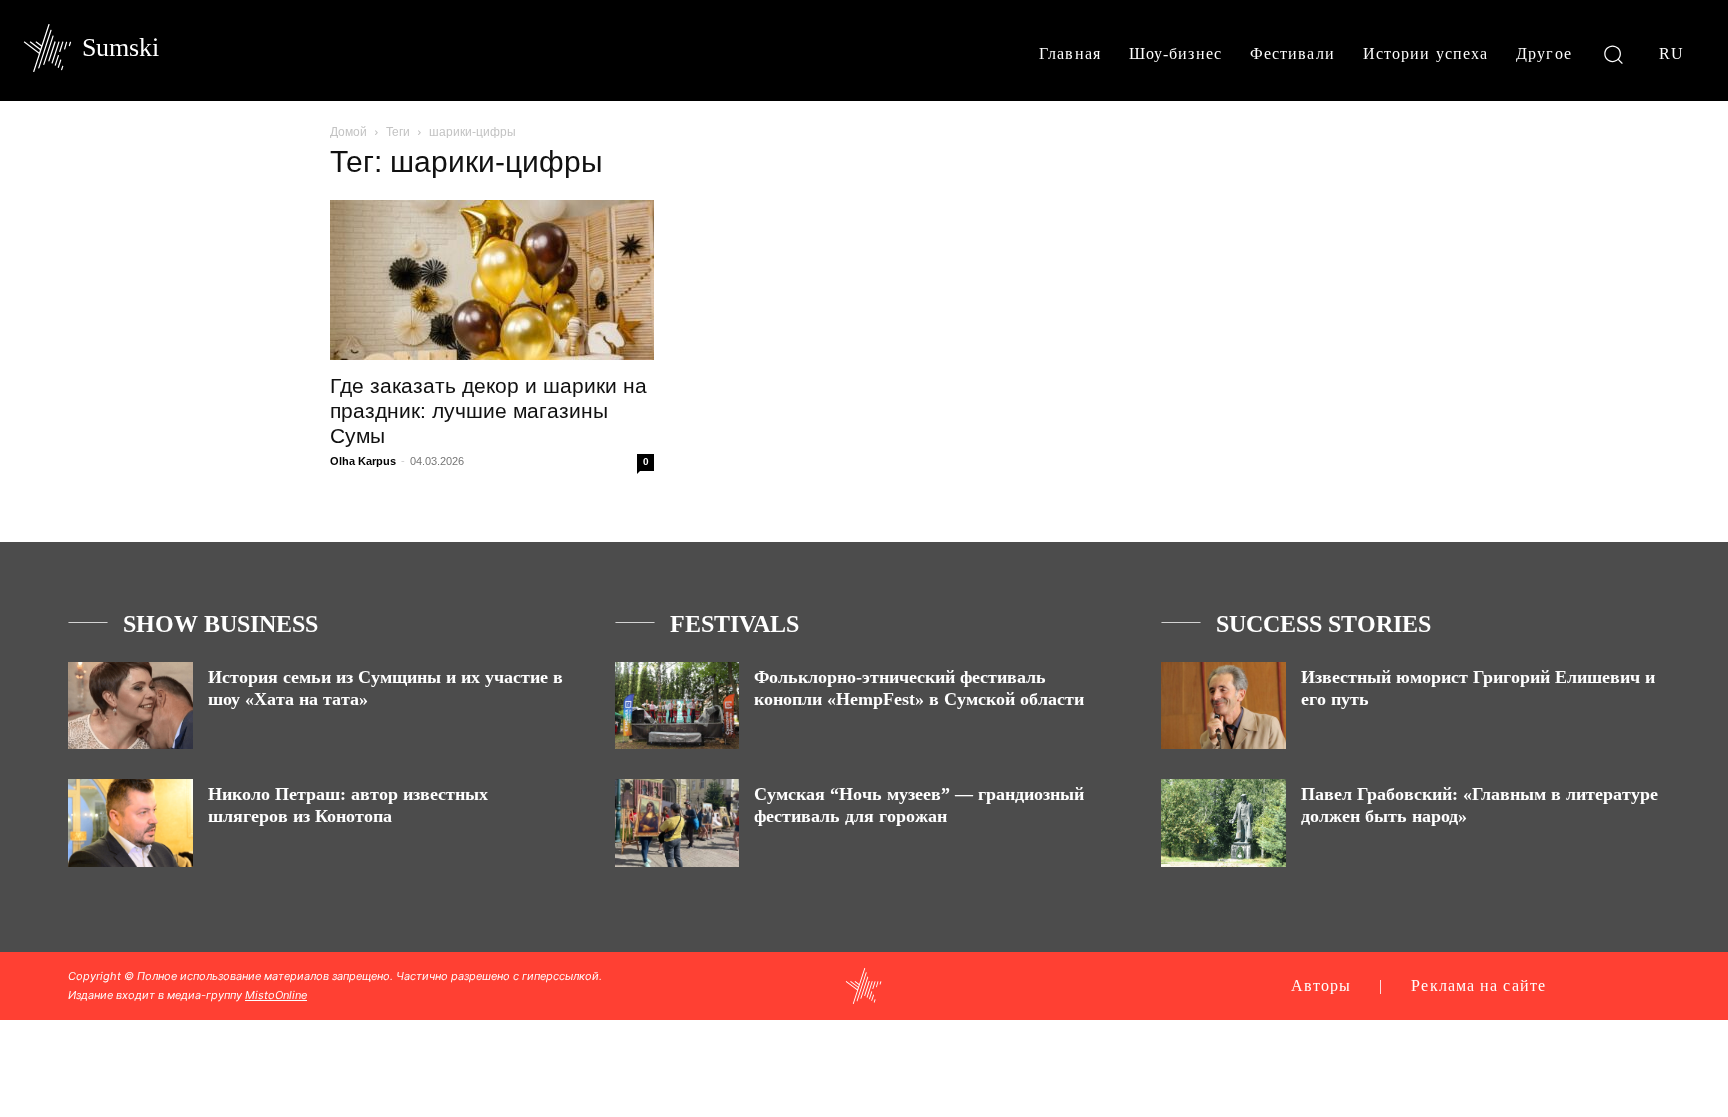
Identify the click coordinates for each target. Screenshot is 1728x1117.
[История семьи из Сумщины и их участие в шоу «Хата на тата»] (130, 705)
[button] (1613, 53)
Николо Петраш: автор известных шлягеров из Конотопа (348, 805)
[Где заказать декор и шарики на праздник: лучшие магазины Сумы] (492, 280)
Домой (348, 132)
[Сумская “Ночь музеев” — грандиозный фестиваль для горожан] (677, 822)
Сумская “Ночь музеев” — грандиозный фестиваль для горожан (919, 805)
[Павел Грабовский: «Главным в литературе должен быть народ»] (1223, 822)
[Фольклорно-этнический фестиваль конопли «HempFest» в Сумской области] (677, 705)
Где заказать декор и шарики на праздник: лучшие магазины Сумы (488, 410)
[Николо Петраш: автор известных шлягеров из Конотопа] (130, 822)
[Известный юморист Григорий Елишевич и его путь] (1223, 705)
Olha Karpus (363, 461)
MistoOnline (276, 995)
